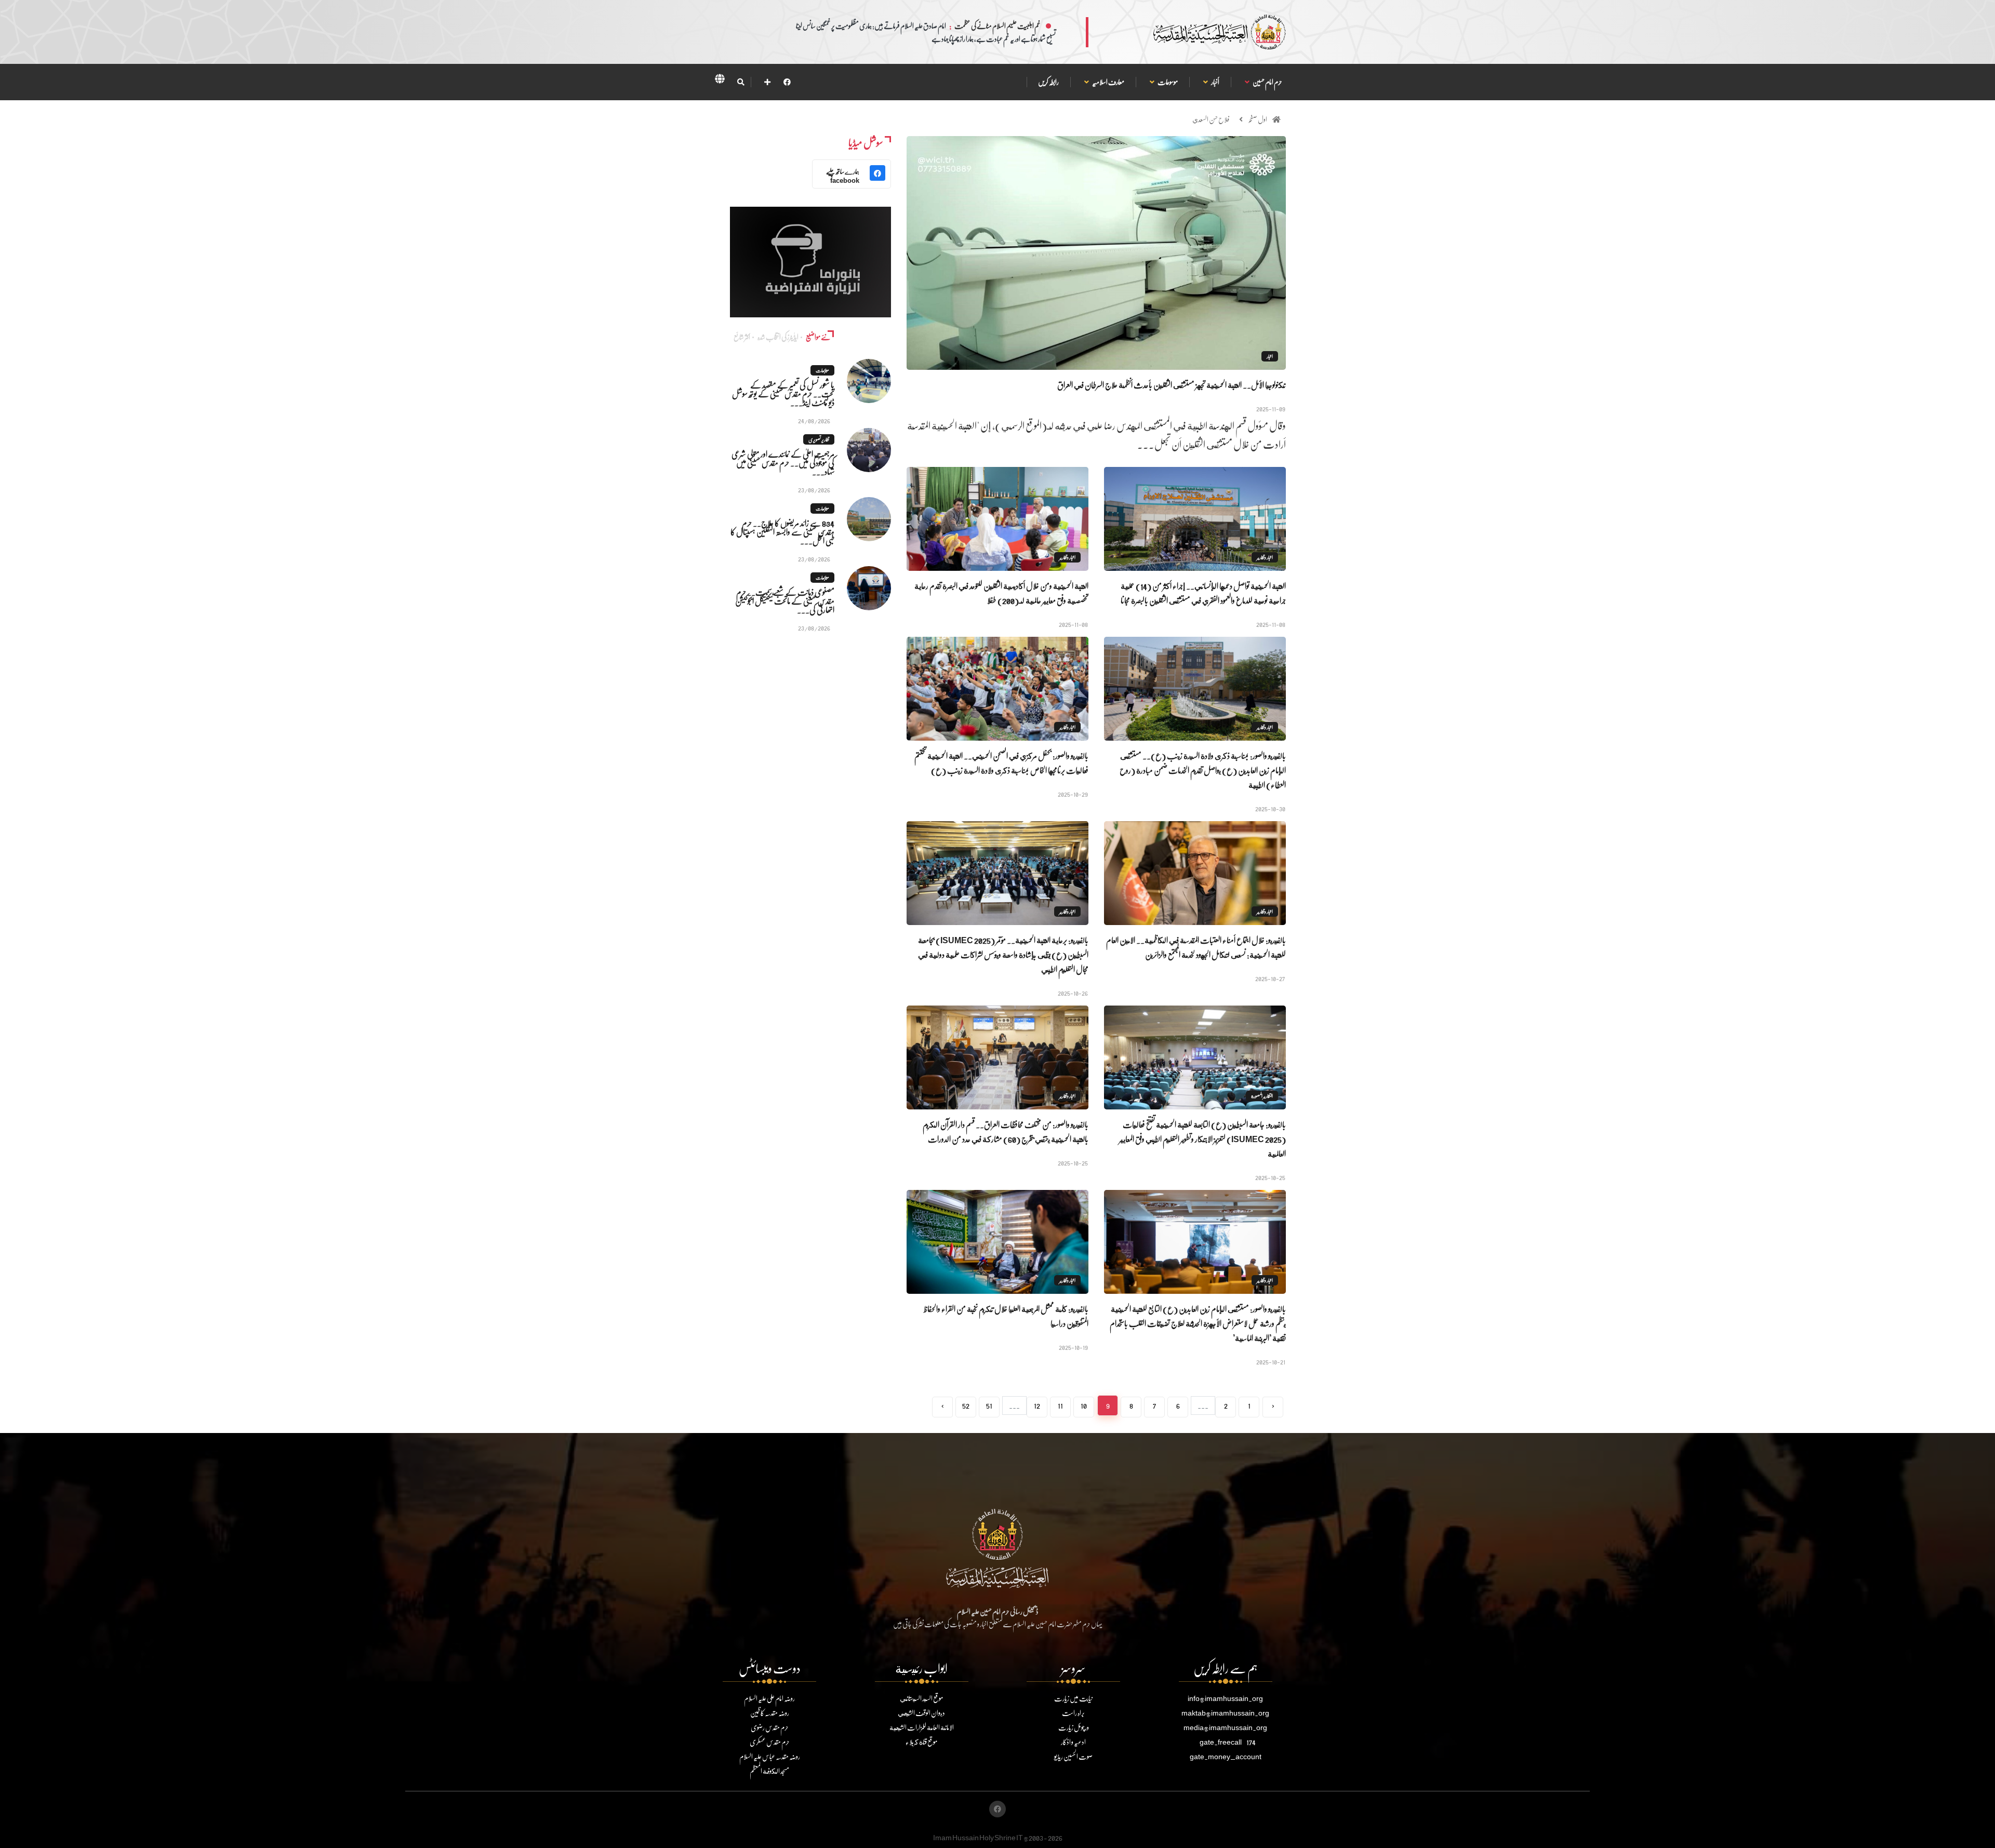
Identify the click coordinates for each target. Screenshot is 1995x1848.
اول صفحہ (1258, 119)
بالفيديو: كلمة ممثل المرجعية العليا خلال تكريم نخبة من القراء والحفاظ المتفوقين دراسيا (1006, 1316)
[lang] (720, 81)
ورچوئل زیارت (1074, 1727)
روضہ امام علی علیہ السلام (769, 1698)
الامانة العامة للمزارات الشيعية (922, 1727)
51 (989, 1405)
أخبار (1215, 82)
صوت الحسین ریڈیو (1073, 1756)
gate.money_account (1226, 1756)
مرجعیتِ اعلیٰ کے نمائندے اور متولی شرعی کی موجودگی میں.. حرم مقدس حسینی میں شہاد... (783, 463)
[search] (741, 82)
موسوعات (1167, 82)
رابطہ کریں (1048, 82)
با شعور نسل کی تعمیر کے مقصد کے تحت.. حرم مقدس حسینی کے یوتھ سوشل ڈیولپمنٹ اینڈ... (783, 393)
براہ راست (1073, 1713)
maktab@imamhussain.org (1225, 1713)
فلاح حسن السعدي (1211, 119)
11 (1060, 1405)
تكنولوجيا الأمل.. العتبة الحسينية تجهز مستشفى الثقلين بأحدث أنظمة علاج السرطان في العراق (1172, 385)
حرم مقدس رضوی (770, 1727)
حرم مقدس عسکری (770, 1742)
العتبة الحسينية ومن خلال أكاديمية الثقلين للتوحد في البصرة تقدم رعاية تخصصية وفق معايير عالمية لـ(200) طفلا (1001, 593)
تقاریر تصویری (819, 439)
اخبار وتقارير (1265, 557)
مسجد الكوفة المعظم (769, 1771)
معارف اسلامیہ (1108, 82)
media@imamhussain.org (1225, 1727)
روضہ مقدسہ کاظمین (770, 1713)
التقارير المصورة (1262, 1096)
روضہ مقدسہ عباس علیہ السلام (770, 1756)
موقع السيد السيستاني (921, 1698)
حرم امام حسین (1267, 82)
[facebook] (787, 82)
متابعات (822, 370)
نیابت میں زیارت (1073, 1698)
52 (966, 1405)
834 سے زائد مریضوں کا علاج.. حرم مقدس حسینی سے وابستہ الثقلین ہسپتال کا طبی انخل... (782, 532)
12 (1037, 1405)
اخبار (1270, 356)
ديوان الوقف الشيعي (921, 1713)
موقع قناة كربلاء (921, 1742)
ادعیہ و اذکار (1073, 1742)
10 (1084, 1405)
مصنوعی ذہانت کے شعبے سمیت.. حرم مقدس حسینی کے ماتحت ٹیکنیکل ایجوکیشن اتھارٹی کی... (785, 601)
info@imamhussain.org (1225, 1698)
